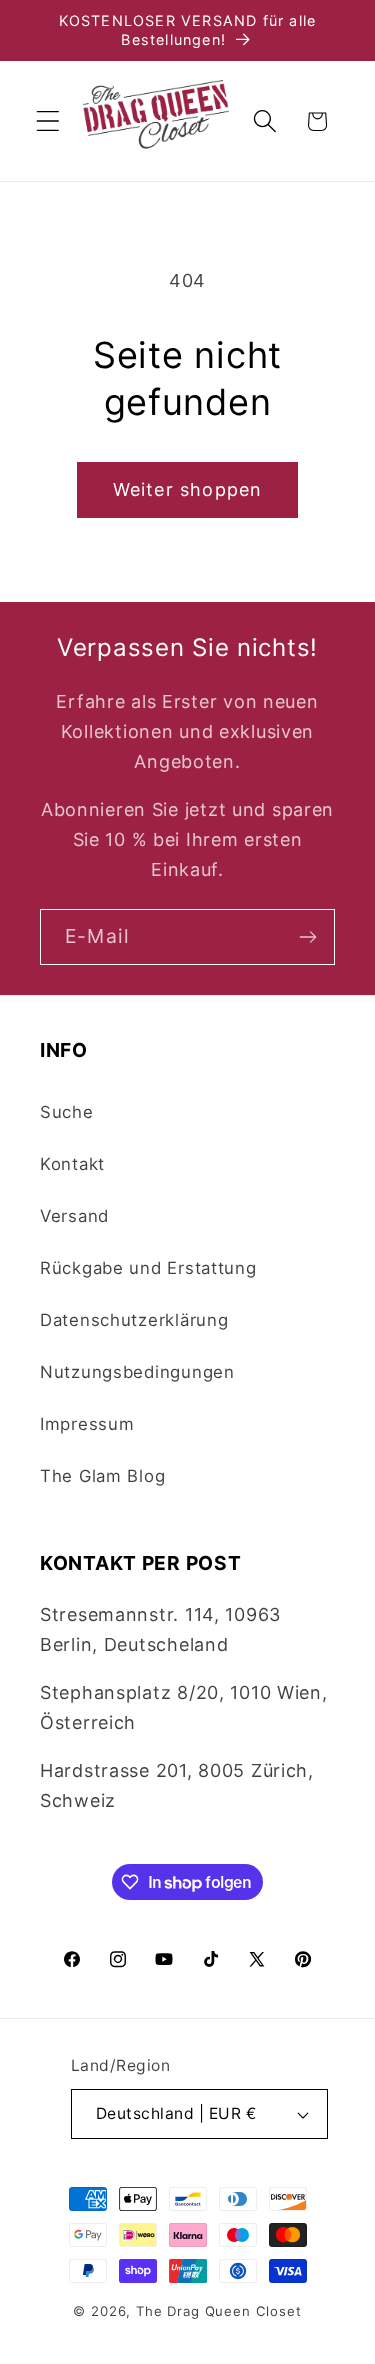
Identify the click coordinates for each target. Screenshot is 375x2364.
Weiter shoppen (188, 489)
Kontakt (72, 1164)
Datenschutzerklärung (134, 1320)
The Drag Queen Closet (219, 2311)
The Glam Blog (102, 1476)
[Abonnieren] (307, 937)
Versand (74, 1216)
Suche (67, 1112)
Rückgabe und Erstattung (148, 1268)
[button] (48, 121)
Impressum (87, 1424)
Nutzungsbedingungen (137, 1372)
